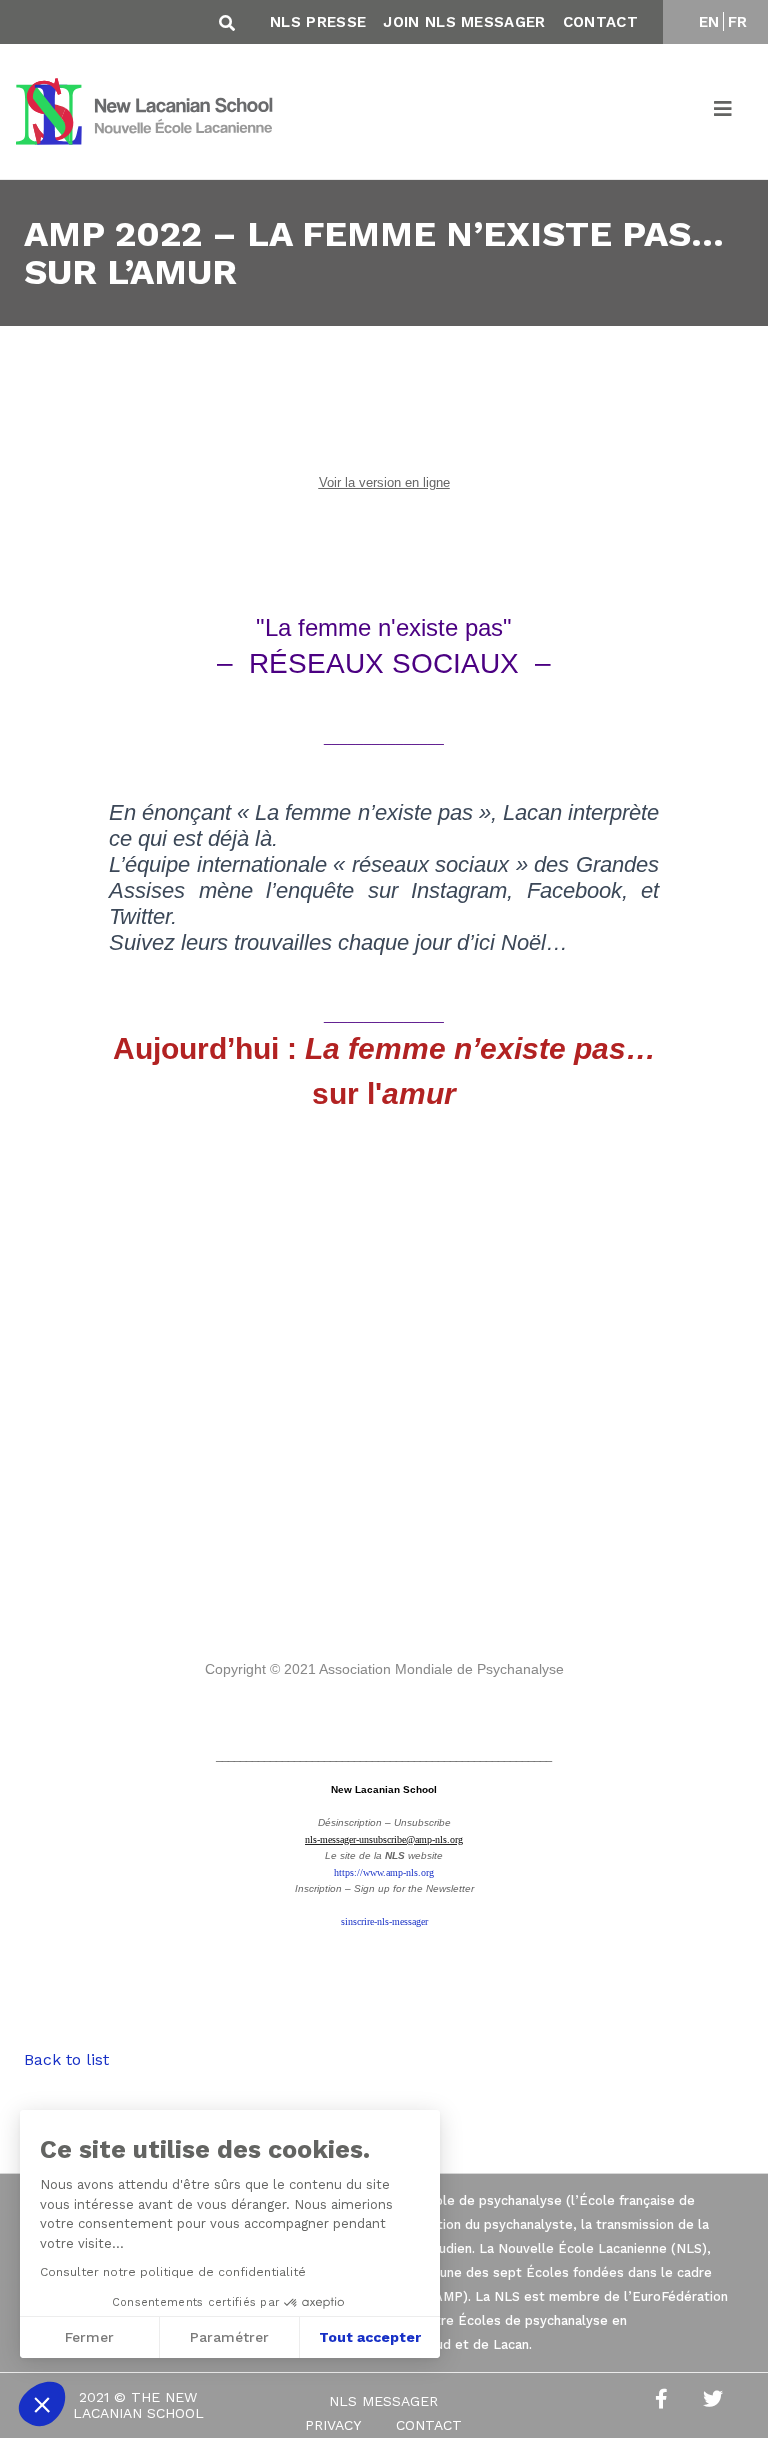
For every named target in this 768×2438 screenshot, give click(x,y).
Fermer (89, 2337)
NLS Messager (383, 2401)
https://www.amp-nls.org (384, 1872)
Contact (600, 22)
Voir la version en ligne (384, 482)
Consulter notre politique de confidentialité (173, 2272)
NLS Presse (318, 22)
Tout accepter (370, 2337)
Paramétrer (229, 2337)
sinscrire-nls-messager (384, 1921)
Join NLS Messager (464, 22)
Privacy (333, 2425)
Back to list (66, 2059)
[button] (42, 2404)
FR (738, 22)
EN (709, 22)
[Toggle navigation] (724, 112)
